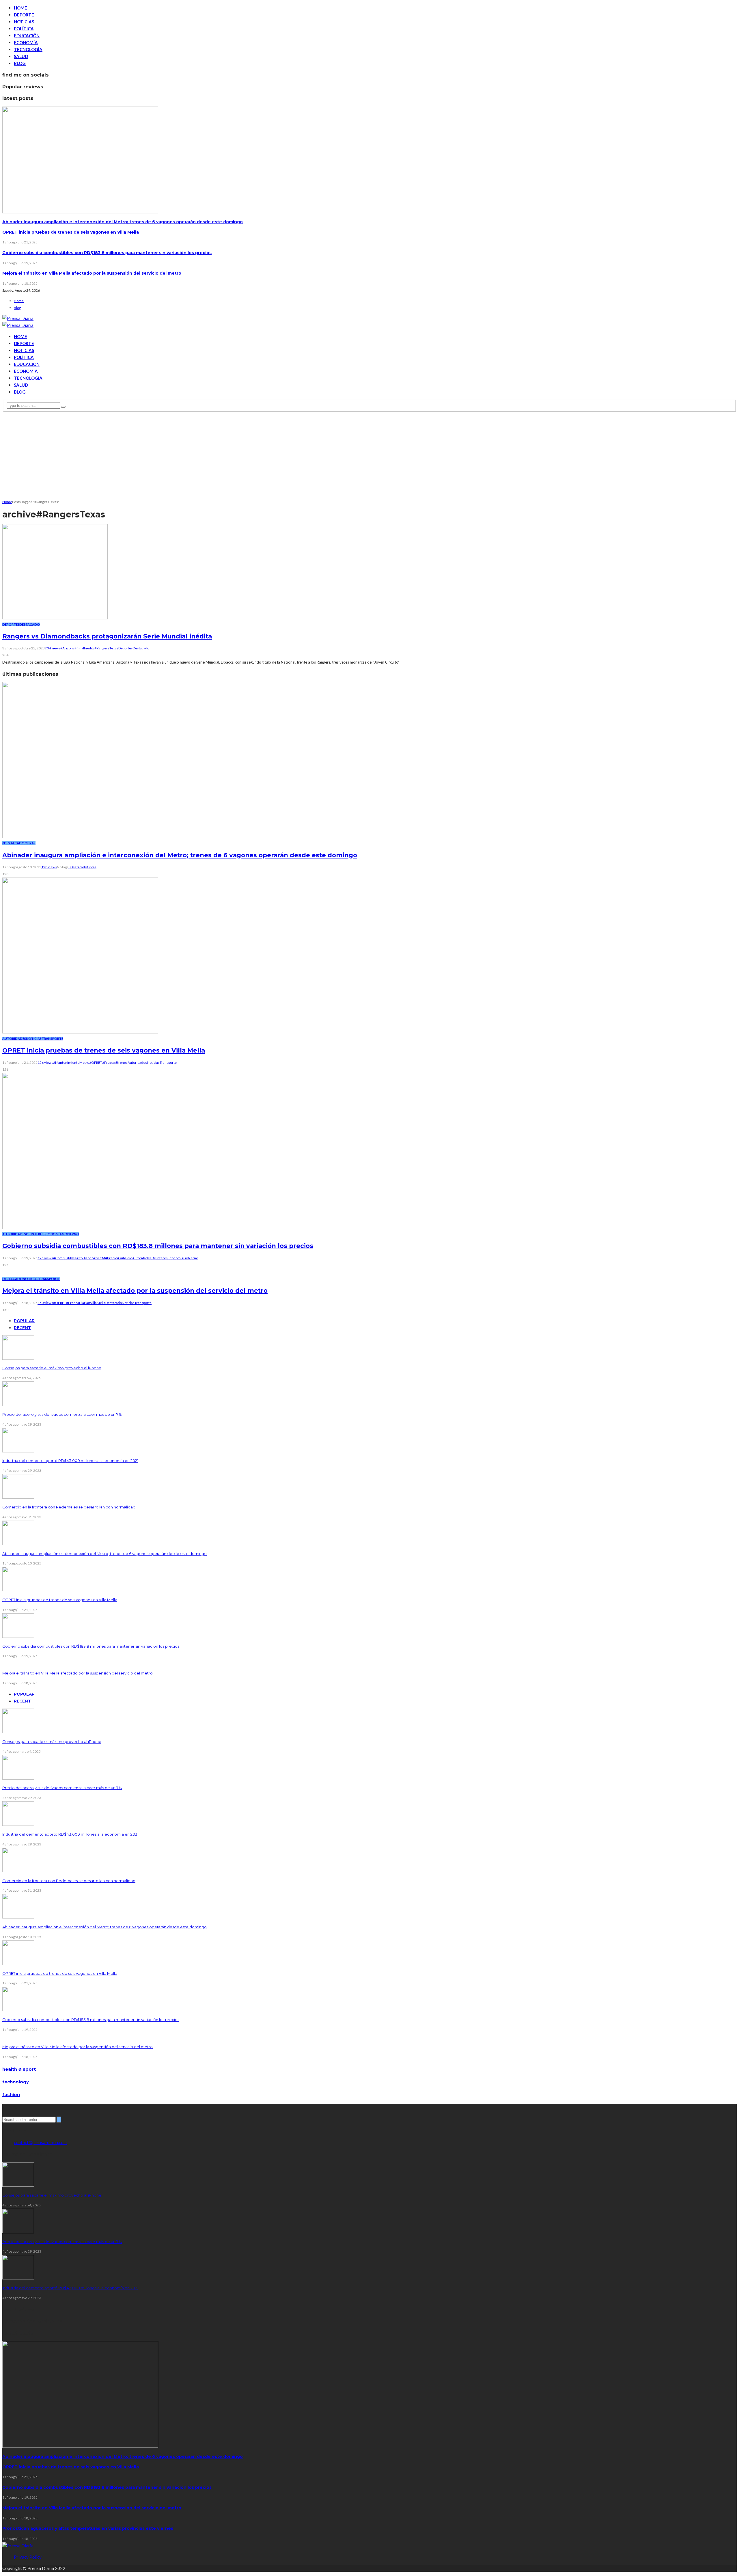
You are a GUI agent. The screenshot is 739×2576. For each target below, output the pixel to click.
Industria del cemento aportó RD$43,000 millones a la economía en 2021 (70, 1461)
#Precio (111, 1258)
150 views (45, 1303)
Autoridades (14, 1039)
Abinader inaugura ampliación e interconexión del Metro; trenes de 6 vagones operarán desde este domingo (123, 222)
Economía (26, 42)
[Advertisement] (369, 455)
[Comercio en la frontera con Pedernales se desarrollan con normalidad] (18, 1497)
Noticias (24, 22)
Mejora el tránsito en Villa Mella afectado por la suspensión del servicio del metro (92, 273)
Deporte (24, 15)
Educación (27, 36)
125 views (45, 1258)
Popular (24, 1321)
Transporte (52, 1039)
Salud (21, 56)
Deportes (11, 624)
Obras (30, 843)
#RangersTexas (107, 648)
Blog (20, 63)
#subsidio (125, 1258)
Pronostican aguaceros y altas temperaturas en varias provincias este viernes (88, 2528)
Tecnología (28, 49)
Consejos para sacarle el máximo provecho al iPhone (52, 1368)
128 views (49, 867)
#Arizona (67, 648)
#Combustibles (65, 1258)
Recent (22, 1328)
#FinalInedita (85, 648)
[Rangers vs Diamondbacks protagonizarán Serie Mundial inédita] (55, 618)
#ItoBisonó (85, 1258)
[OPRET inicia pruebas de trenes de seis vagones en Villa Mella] (80, 1032)
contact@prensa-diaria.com (40, 2142)
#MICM (99, 1258)
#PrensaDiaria (77, 1303)
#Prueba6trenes (115, 1062)
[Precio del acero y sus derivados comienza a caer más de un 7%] (18, 1404)
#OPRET (96, 1062)
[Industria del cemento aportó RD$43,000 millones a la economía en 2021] (18, 1451)
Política (24, 29)
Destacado (30, 624)
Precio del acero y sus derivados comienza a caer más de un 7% (62, 1414)
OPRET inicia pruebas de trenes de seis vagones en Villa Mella (71, 232)
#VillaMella (97, 1303)
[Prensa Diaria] (18, 318)
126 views (45, 1062)
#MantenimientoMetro (71, 1062)
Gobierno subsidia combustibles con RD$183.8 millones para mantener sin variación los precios (107, 253)
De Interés (35, 1234)
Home (20, 8)
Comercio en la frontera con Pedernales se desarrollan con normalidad (69, 1507)
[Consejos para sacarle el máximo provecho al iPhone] (18, 1358)
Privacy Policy (28, 2557)
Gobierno (70, 1234)
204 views (53, 648)
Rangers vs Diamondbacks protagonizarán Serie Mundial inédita (107, 636)
